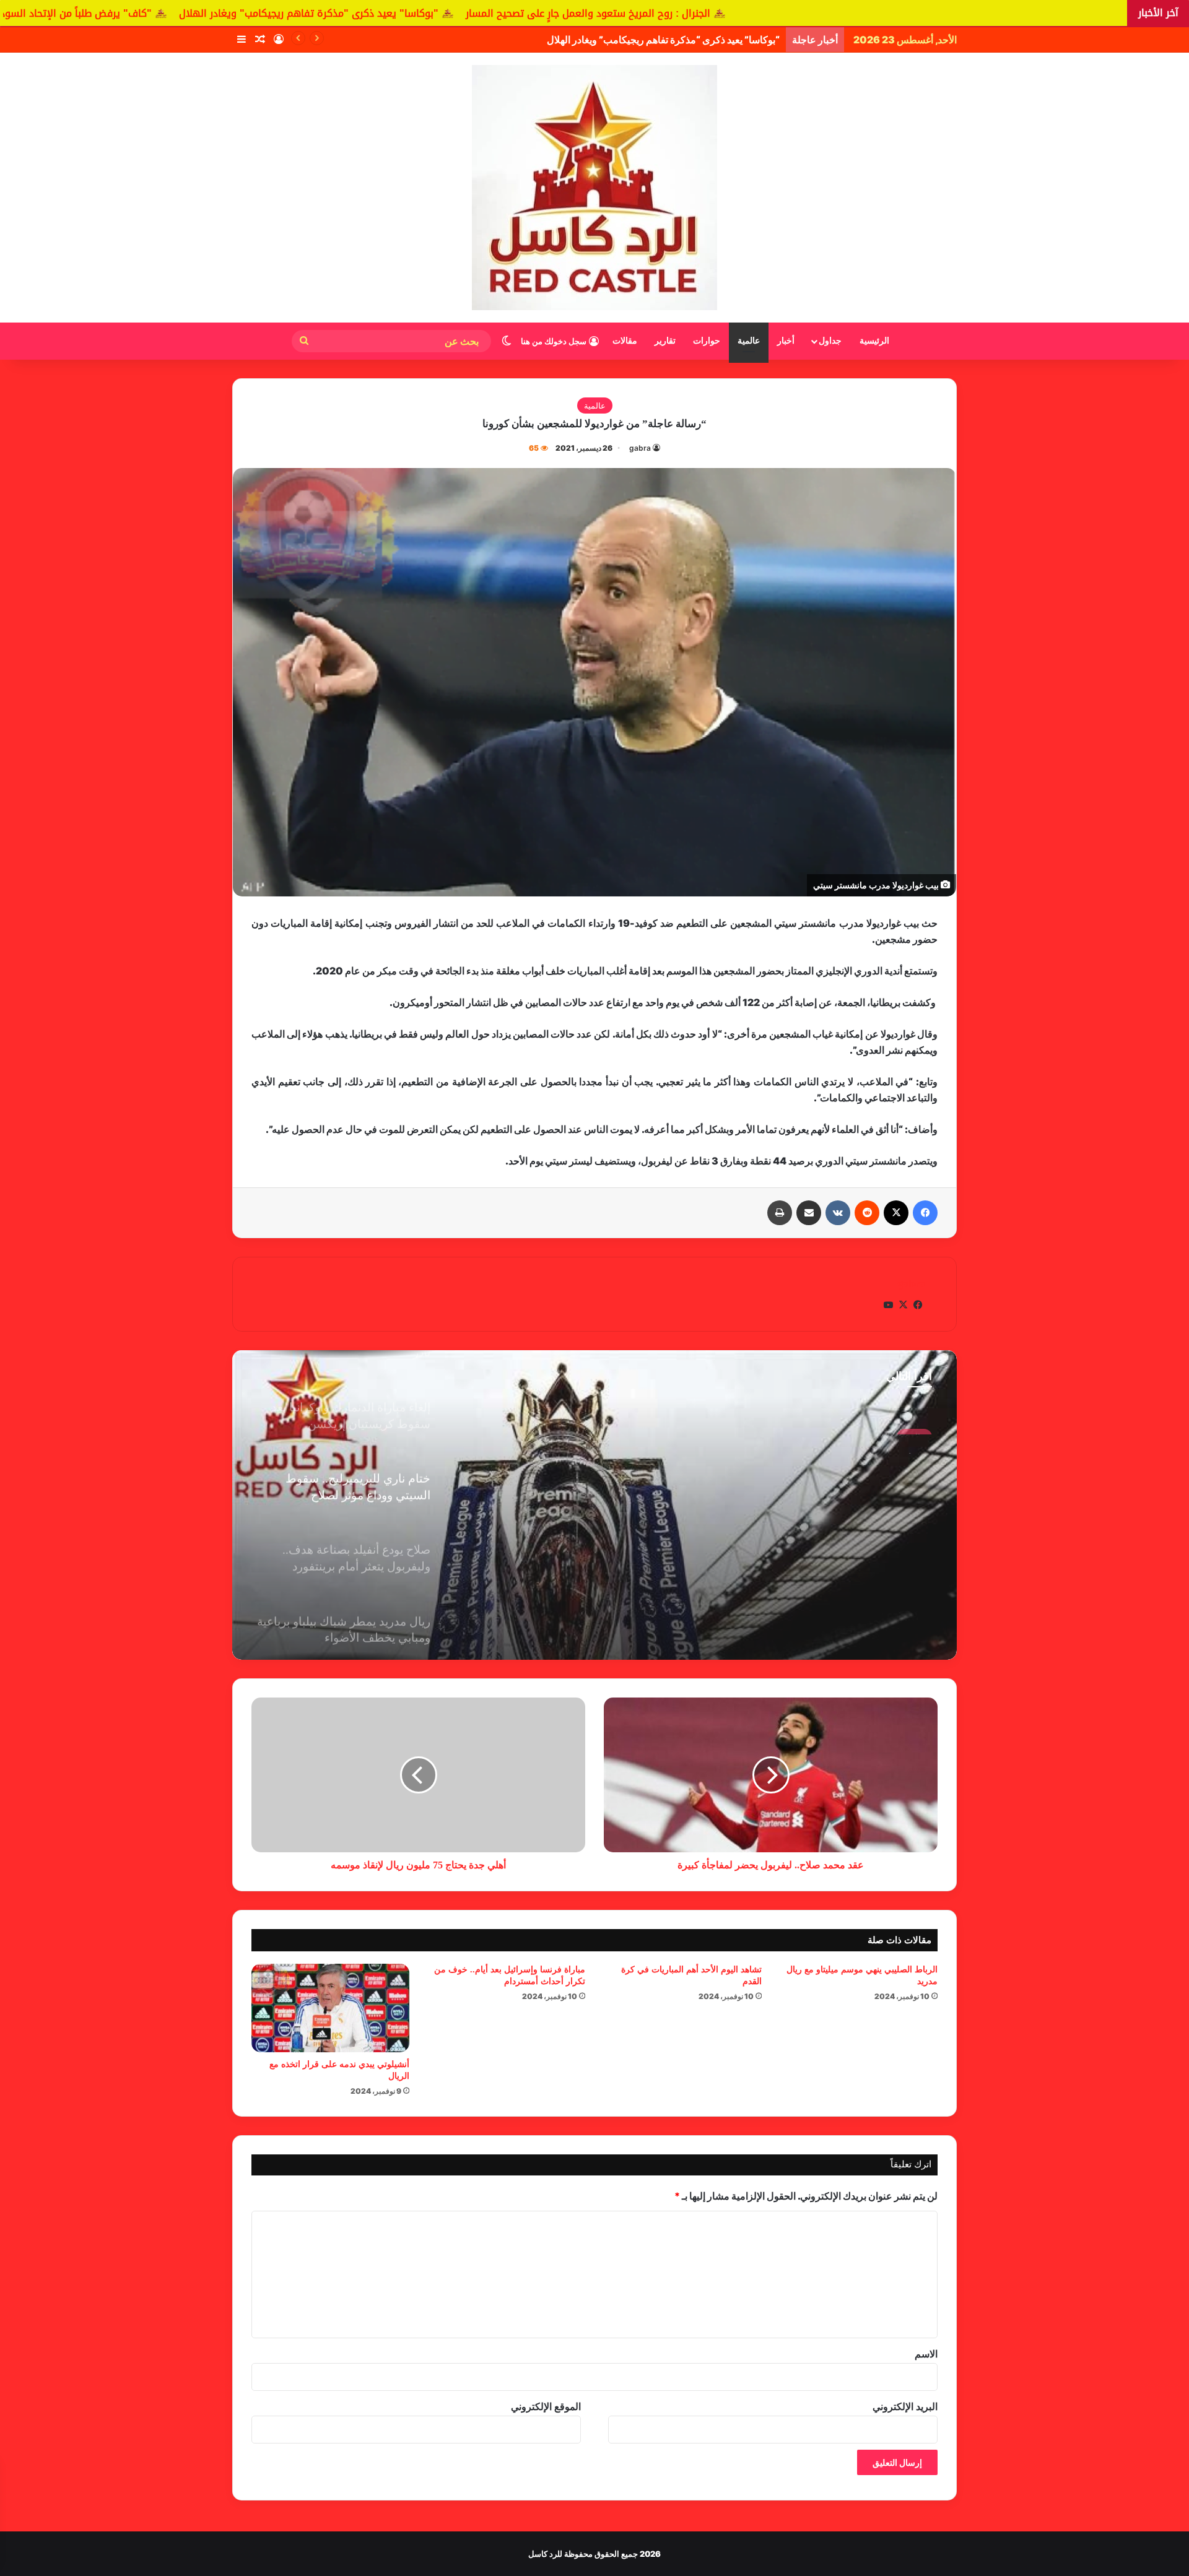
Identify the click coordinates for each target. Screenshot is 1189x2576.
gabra (640, 448)
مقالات (625, 341)
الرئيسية (874, 341)
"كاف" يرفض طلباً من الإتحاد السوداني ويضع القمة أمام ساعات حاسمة (199, 13)
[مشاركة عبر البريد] (809, 1213)
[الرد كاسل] (594, 188)
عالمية (749, 341)
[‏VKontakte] (838, 1213)
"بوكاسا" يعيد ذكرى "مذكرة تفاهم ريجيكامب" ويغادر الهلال (509, 13)
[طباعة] (780, 1213)
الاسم (926, 2354)
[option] (594, 1505)
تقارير (665, 341)
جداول (830, 341)
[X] (896, 1213)
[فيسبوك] (925, 1213)
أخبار (786, 341)
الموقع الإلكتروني (546, 2406)
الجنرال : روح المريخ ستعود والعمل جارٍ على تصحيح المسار (789, 13)
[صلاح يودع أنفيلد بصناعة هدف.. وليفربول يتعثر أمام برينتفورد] (594, 1505)
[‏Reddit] (867, 1213)
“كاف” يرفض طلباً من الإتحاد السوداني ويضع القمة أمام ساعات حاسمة (639, 40)
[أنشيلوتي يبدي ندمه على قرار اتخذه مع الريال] (330, 2008)
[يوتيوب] (888, 1305)
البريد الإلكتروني (905, 2406)
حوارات (707, 341)
